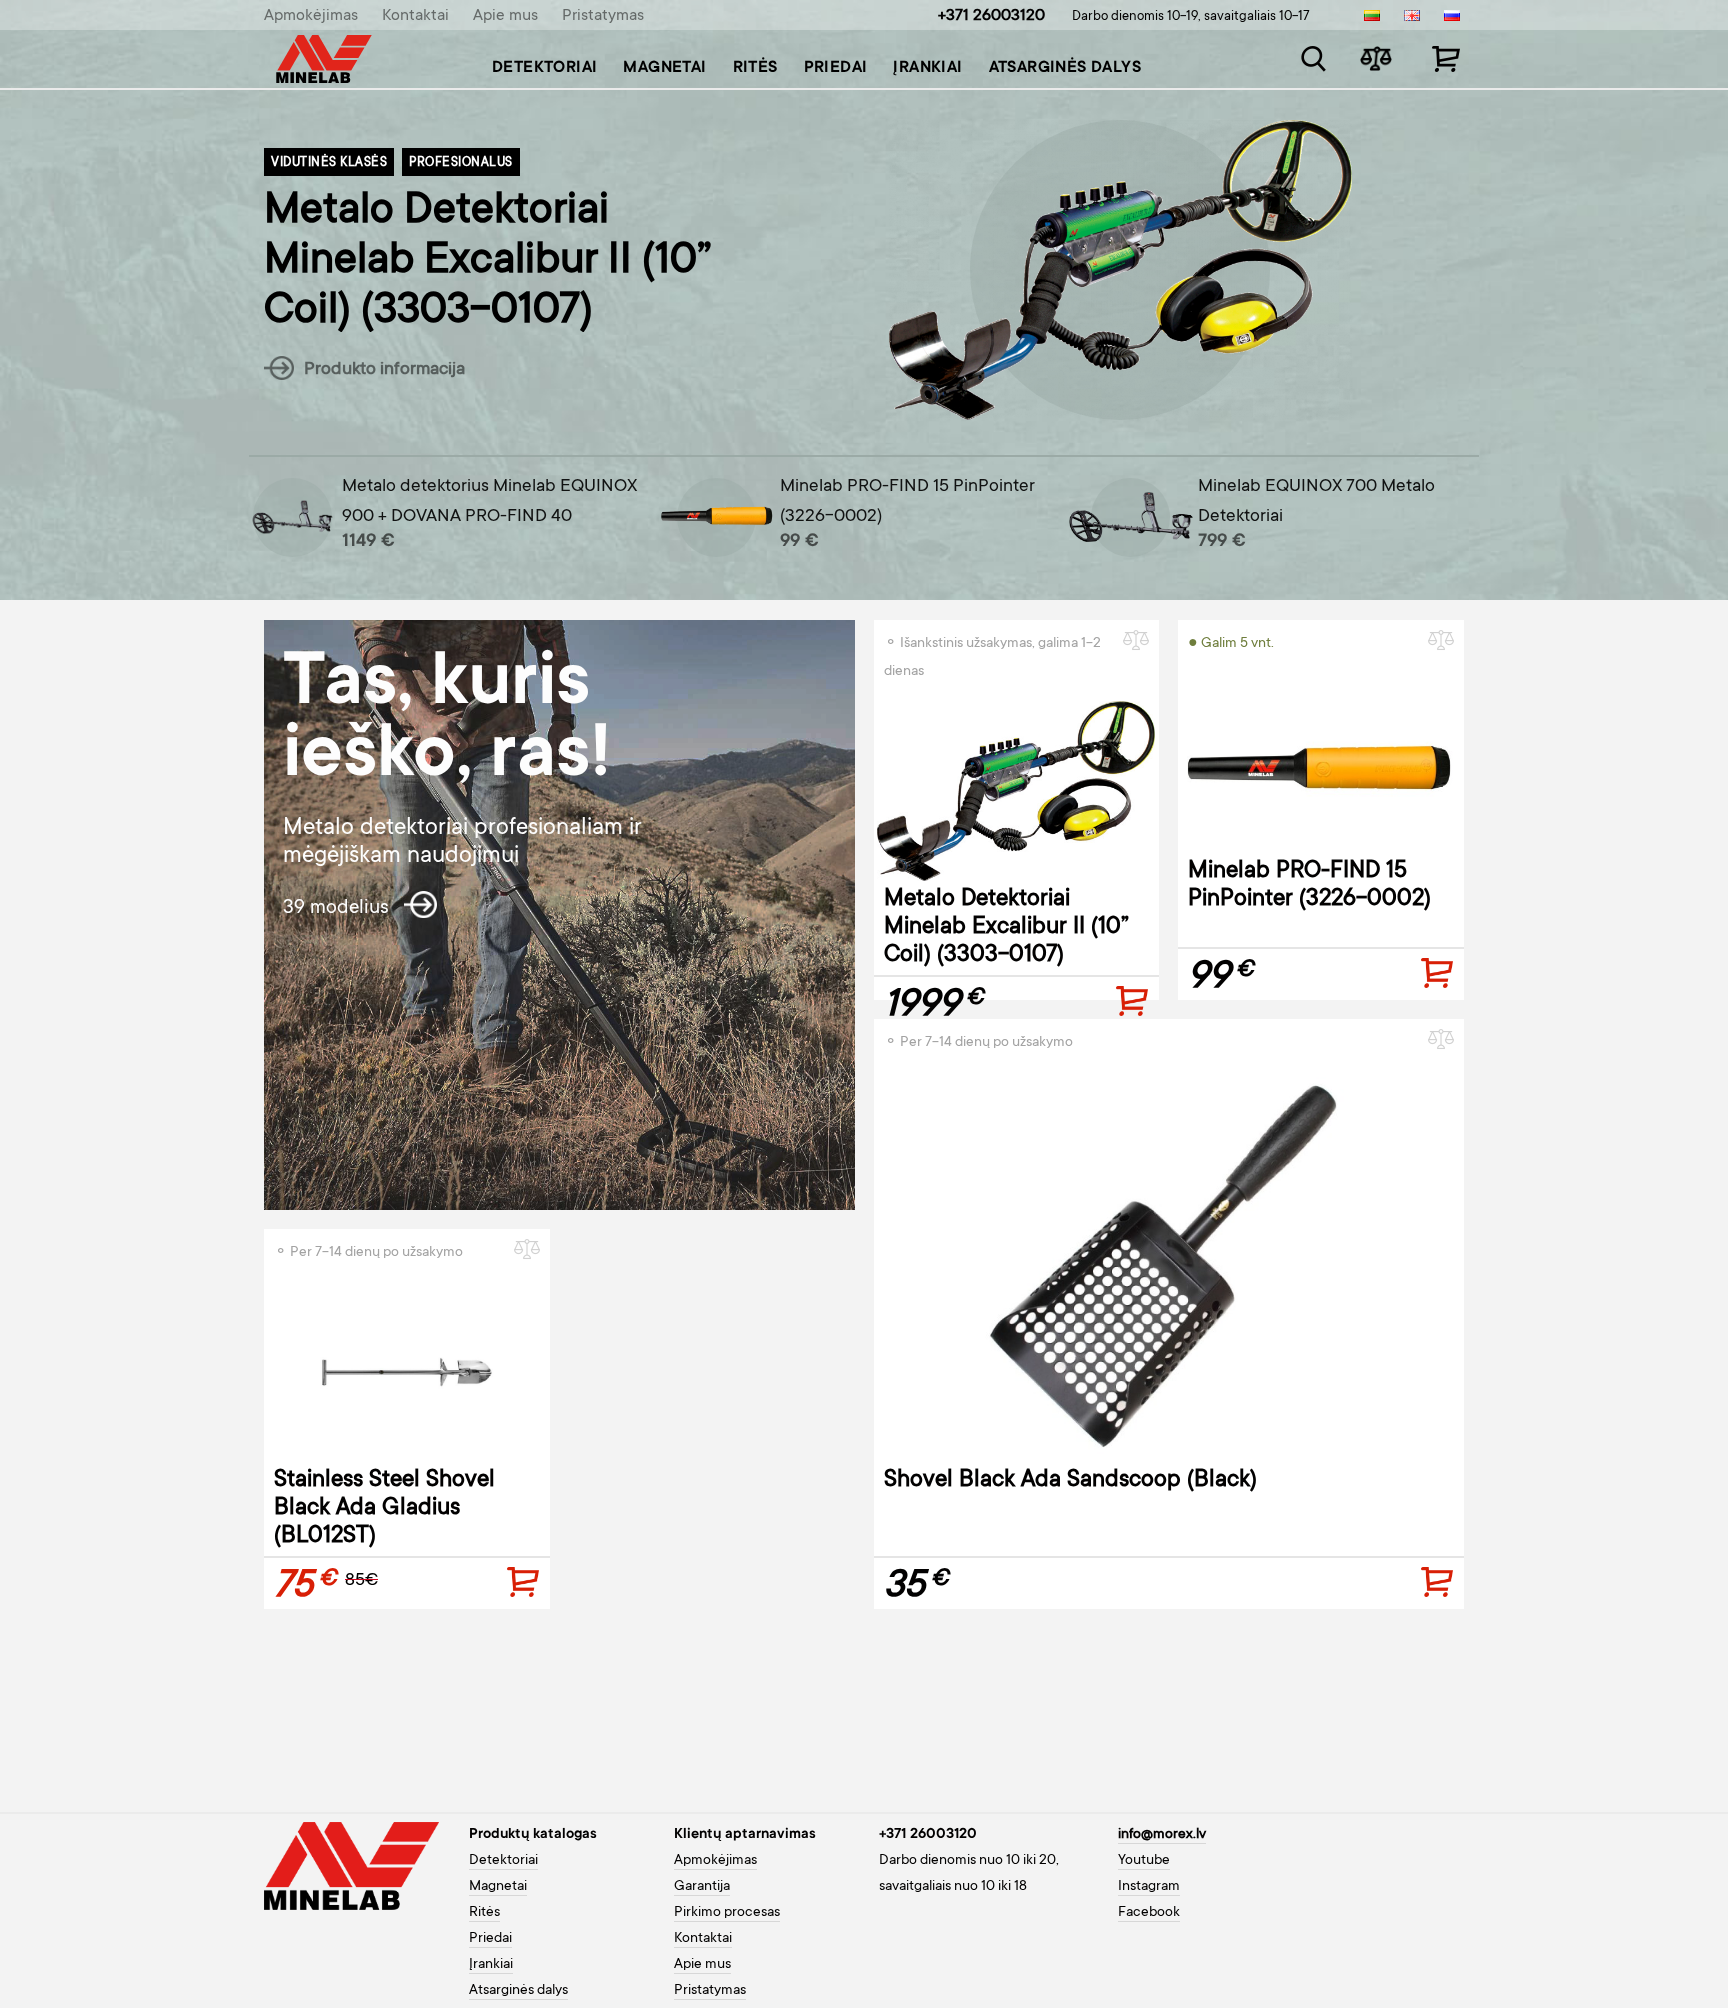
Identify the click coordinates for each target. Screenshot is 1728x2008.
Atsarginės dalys (1065, 68)
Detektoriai (544, 68)
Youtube (1144, 1861)
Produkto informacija (382, 370)
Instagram (1149, 1887)
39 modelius (338, 909)
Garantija (702, 1887)
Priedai (836, 68)
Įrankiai (927, 68)
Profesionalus (461, 163)
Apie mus (505, 16)
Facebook (1149, 1913)
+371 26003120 (991, 16)
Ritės (755, 68)
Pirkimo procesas (727, 1913)
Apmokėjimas (311, 16)
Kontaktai (415, 16)
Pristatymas (603, 16)
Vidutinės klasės (329, 163)
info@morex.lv (1162, 1835)
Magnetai (664, 68)
